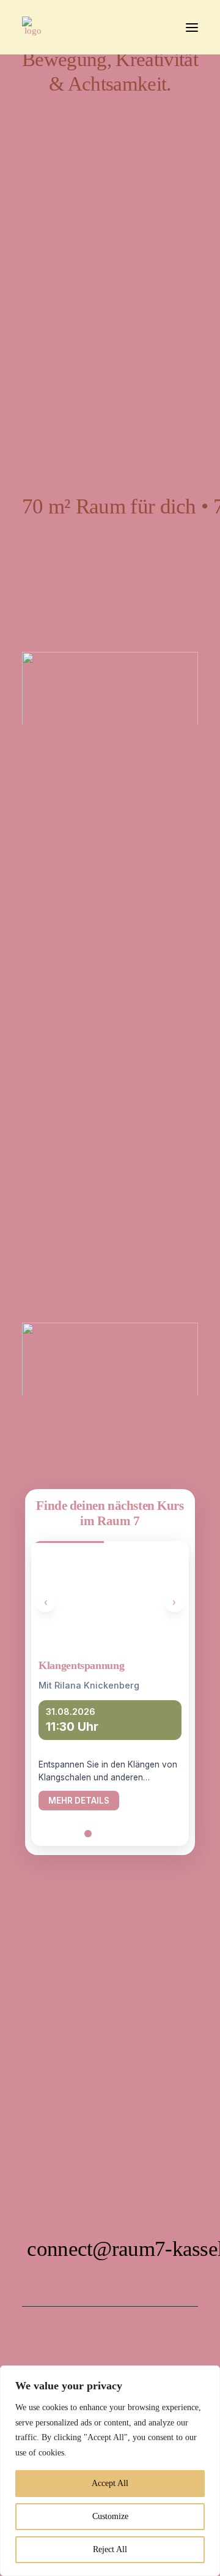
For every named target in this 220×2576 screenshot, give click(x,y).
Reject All (110, 2549)
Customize (110, 2516)
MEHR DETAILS (79, 1801)
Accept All (110, 2483)
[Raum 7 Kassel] (33, 27)
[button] (192, 27)
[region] (110, 2471)
